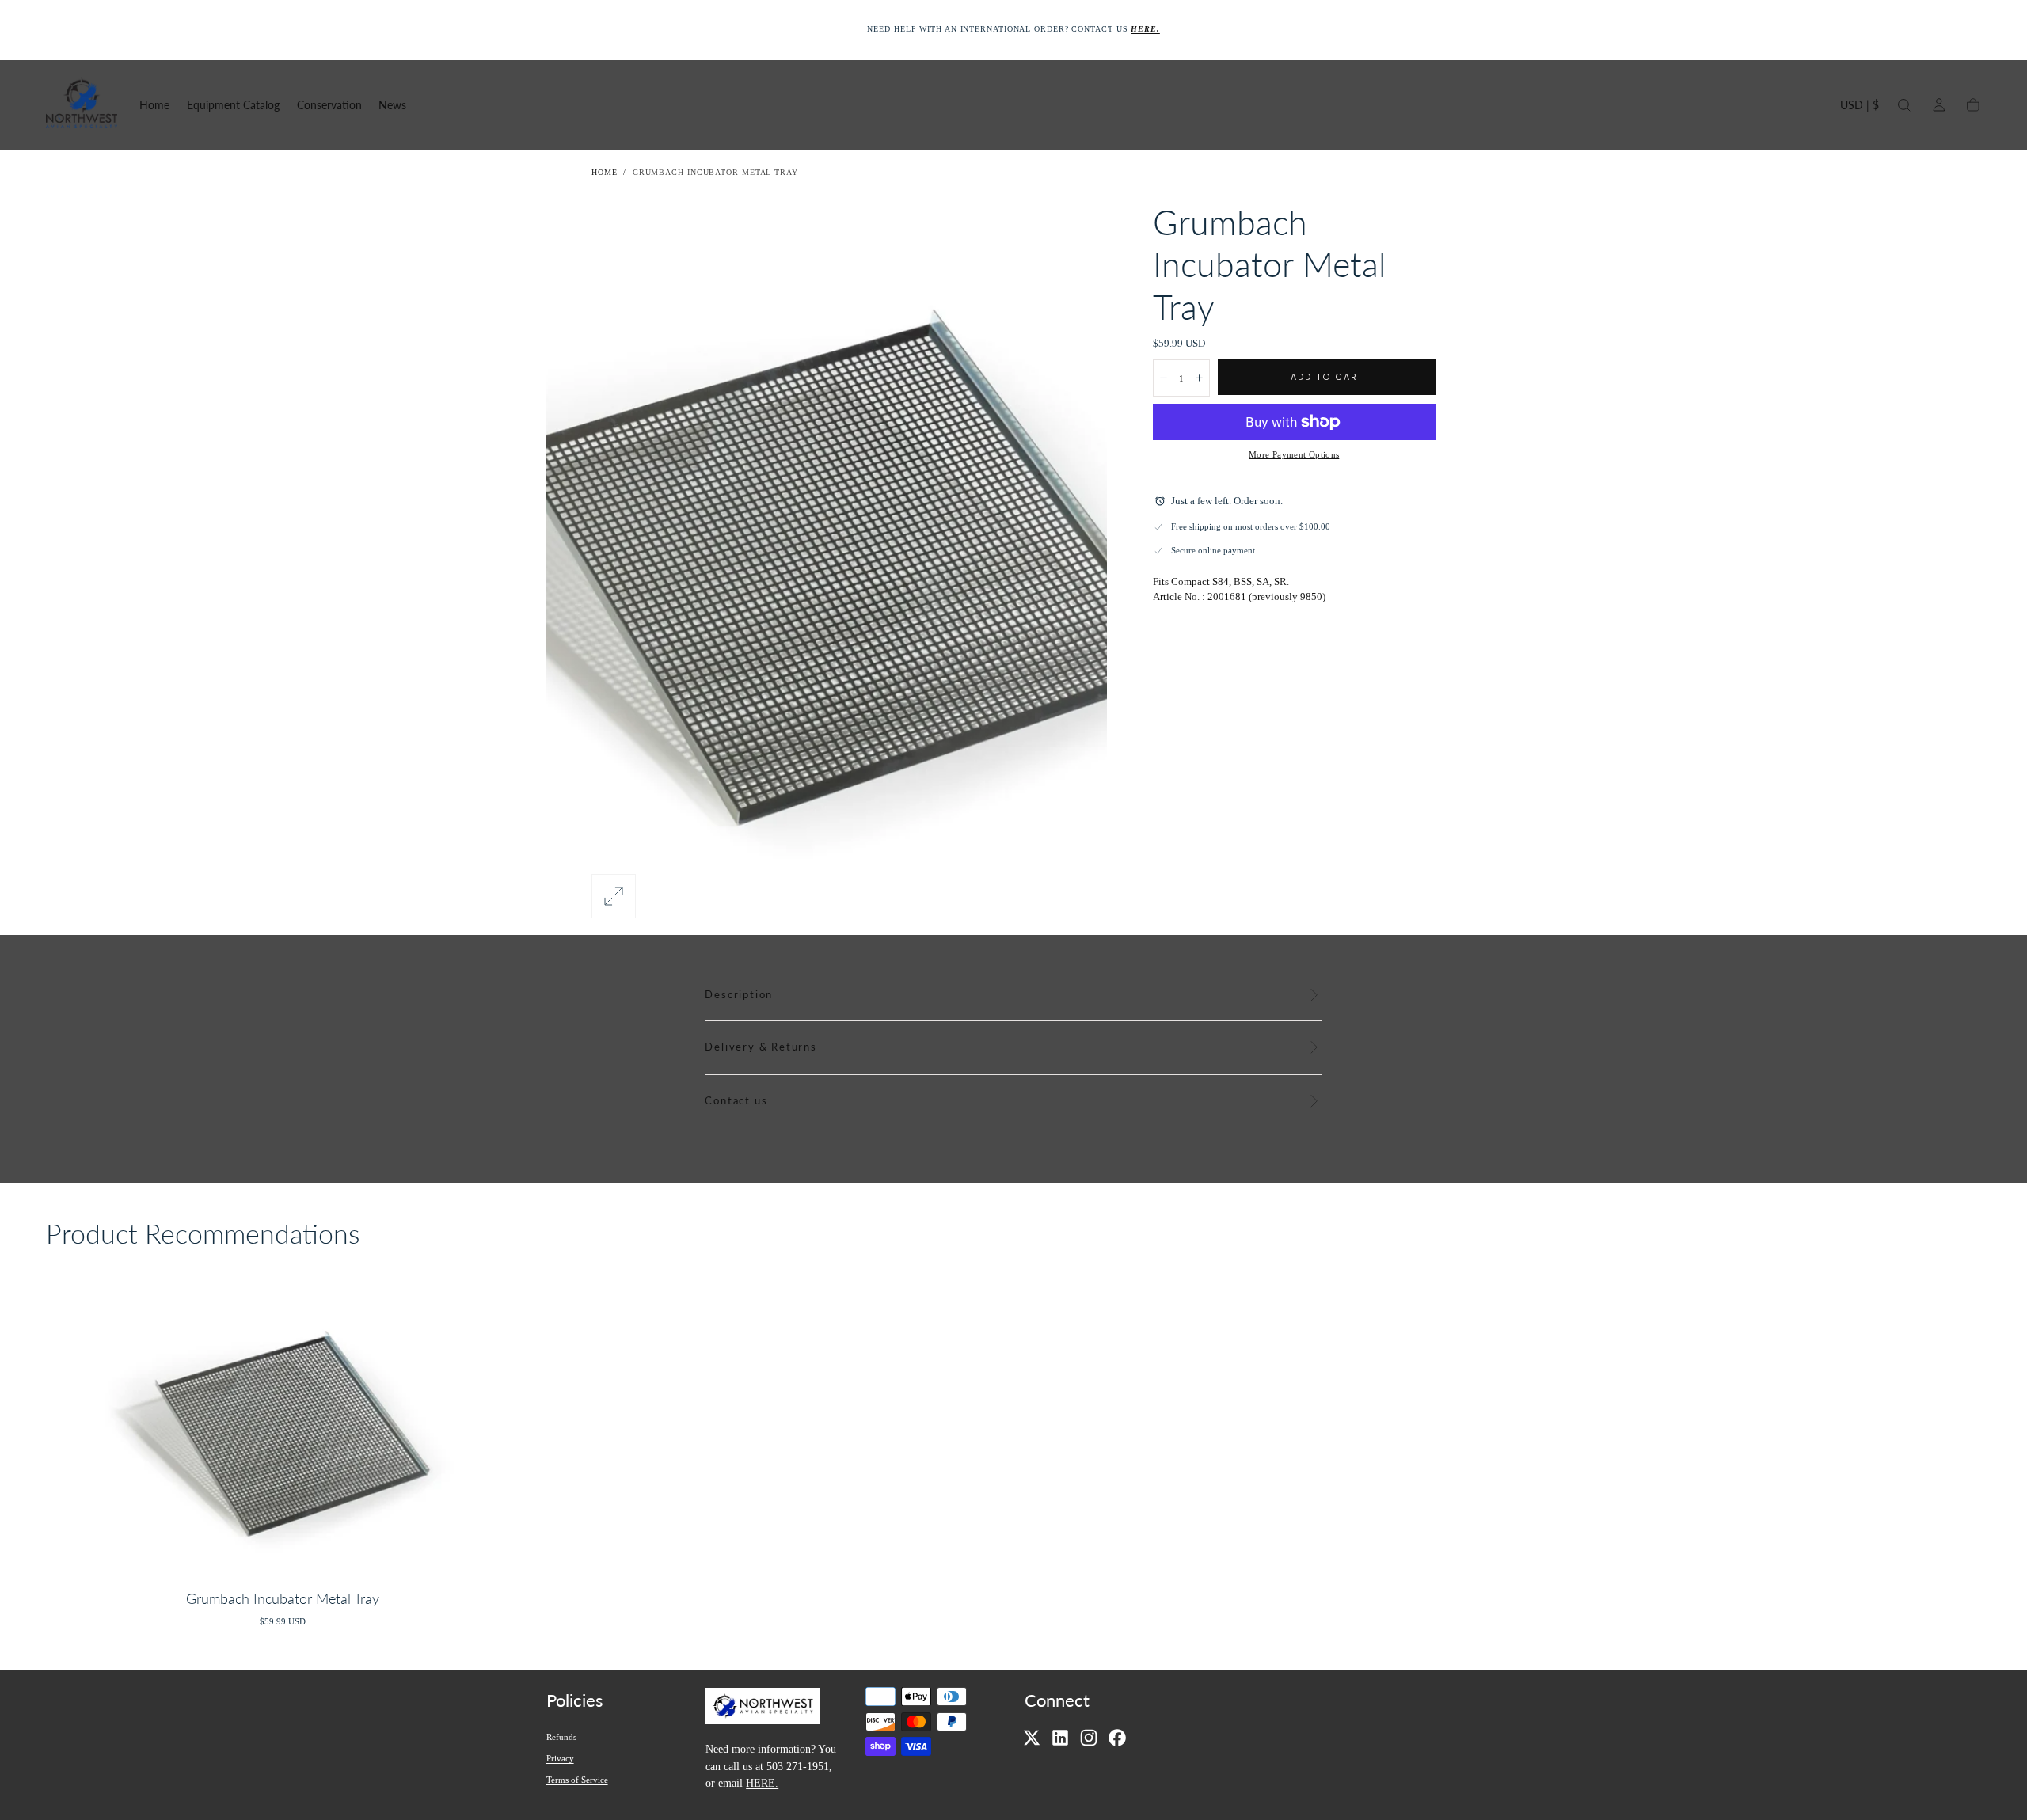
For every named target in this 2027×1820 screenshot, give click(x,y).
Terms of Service (577, 1780)
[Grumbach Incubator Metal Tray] (283, 1424)
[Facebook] (1117, 1738)
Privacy (560, 1758)
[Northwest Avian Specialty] (763, 1708)
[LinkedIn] (1060, 1738)
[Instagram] (1089, 1738)
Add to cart (1327, 377)
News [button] (392, 105)
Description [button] (739, 995)
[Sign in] (1939, 105)
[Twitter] (1032, 1738)
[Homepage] (82, 105)
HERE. (762, 1783)
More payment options (1294, 454)
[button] (1860, 108)
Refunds (561, 1737)
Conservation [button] (329, 105)
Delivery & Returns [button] (761, 1047)
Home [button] (154, 105)
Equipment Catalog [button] (233, 105)
